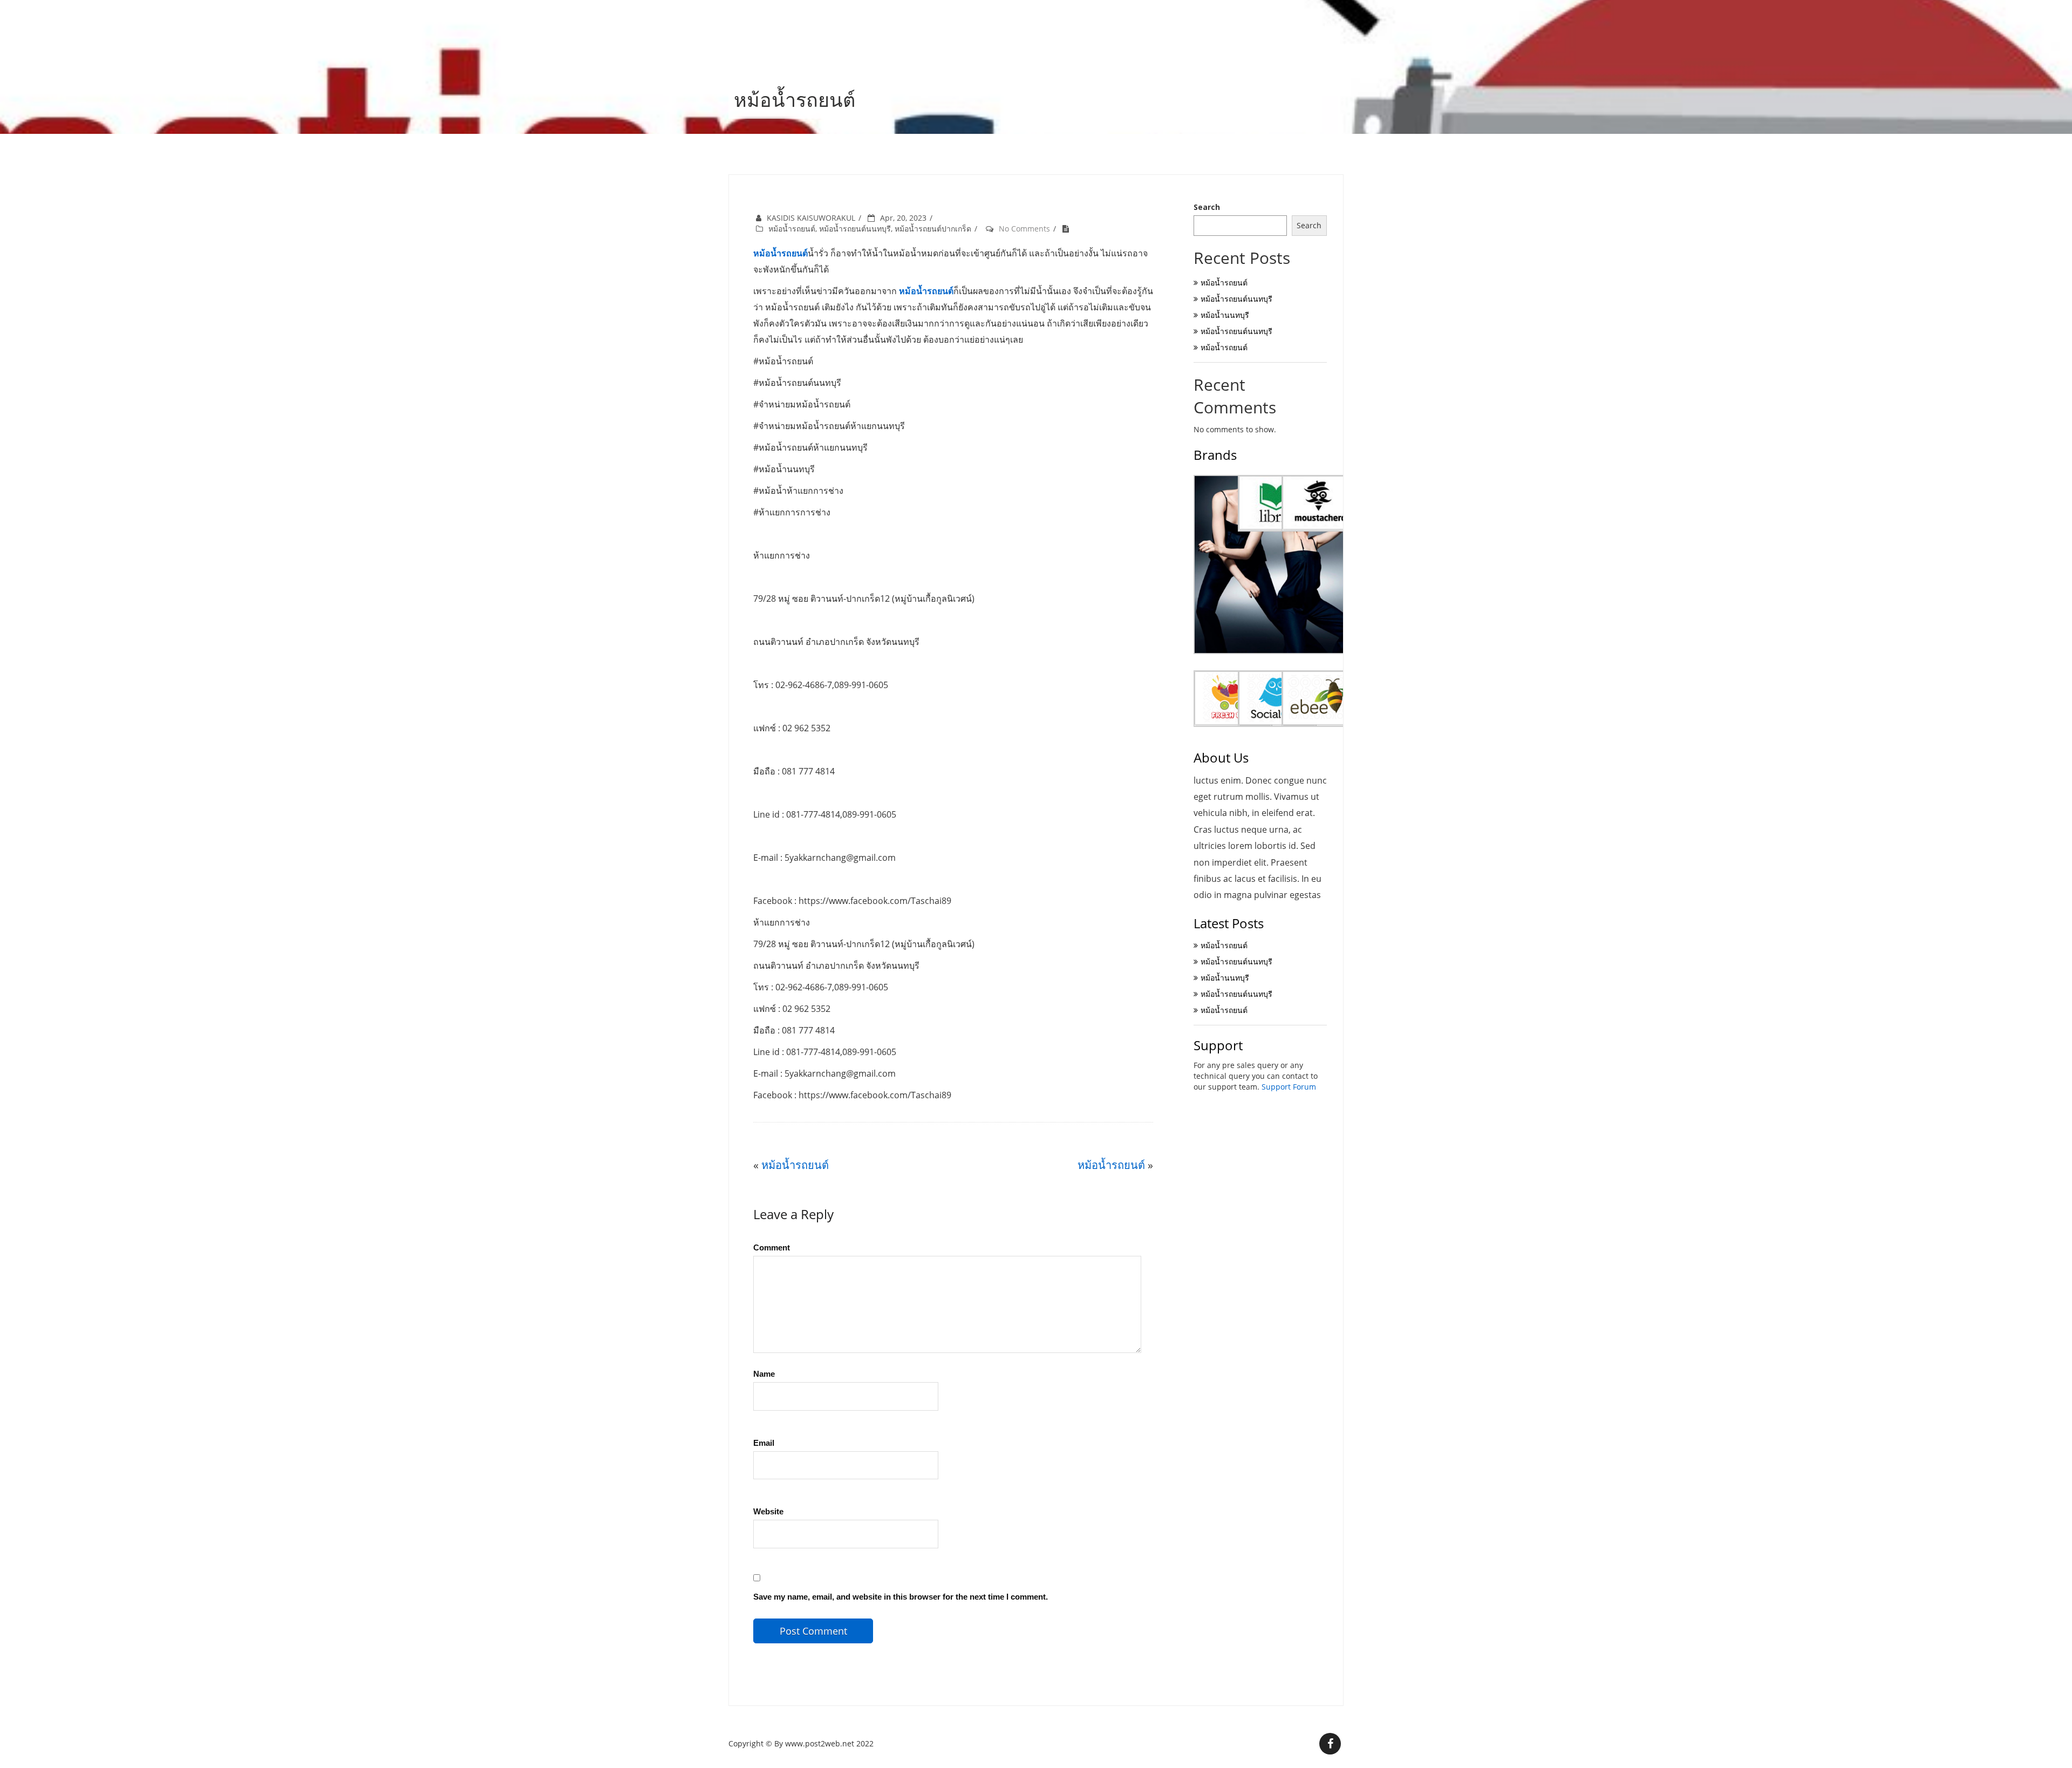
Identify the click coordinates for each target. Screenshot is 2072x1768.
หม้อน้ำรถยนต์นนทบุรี (855, 229)
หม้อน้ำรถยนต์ (792, 229)
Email (764, 1443)
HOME (1262, 24)
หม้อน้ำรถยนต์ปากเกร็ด (933, 229)
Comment (772, 1247)
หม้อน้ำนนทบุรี (1225, 315)
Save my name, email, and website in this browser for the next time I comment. (901, 1597)
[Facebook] (1330, 1744)
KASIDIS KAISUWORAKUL (811, 218)
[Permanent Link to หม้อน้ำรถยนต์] (1068, 229)
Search (1207, 207)
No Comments (1024, 229)
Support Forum (1289, 1087)
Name (764, 1374)
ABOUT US (1313, 24)
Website (768, 1511)
